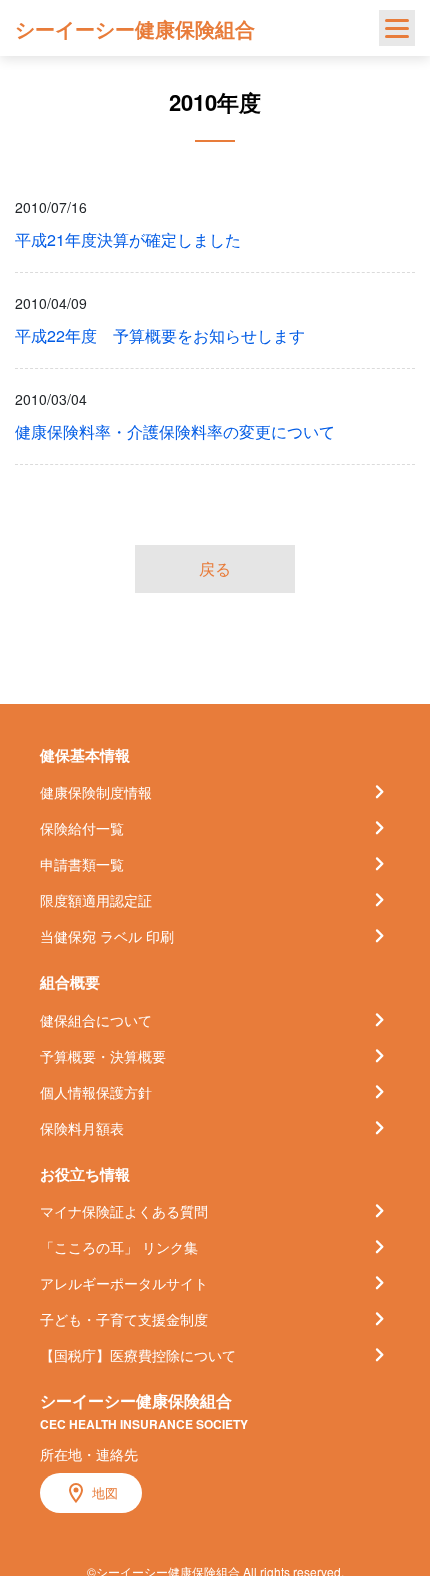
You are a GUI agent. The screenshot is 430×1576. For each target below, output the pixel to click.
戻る (215, 568)
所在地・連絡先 (89, 1454)
